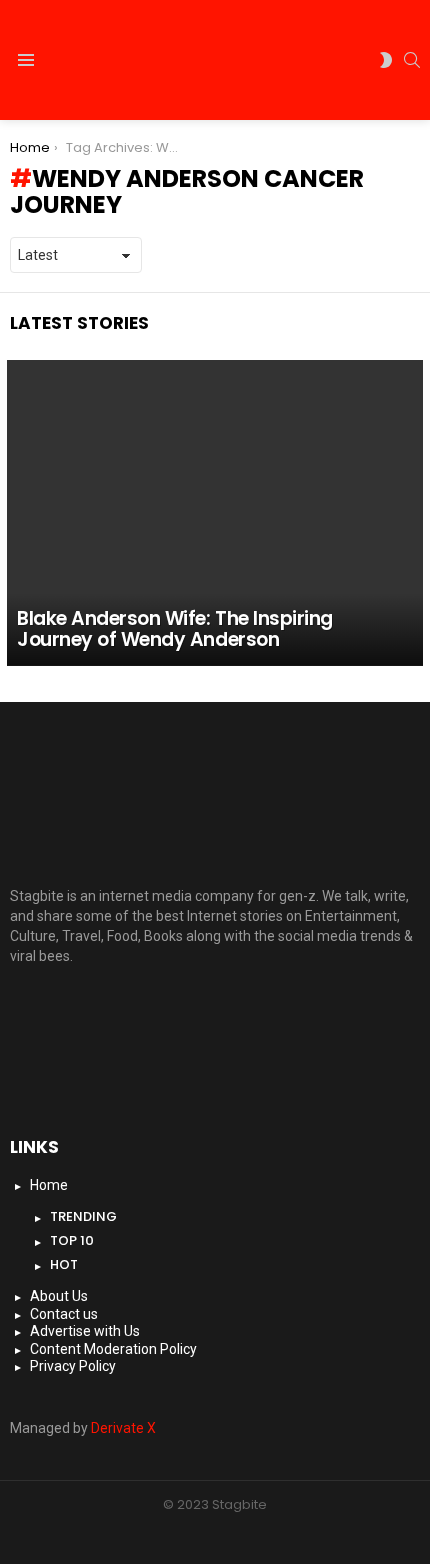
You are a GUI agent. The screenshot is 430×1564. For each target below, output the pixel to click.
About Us (59, 1296)
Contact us (64, 1314)
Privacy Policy (73, 1366)
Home (49, 1185)
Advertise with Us (85, 1331)
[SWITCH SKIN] (386, 60)
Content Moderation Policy (113, 1349)
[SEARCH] (412, 60)
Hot (64, 1264)
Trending (83, 1216)
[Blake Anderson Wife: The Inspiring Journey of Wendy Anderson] (215, 513)
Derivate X (123, 1428)
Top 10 (72, 1240)
